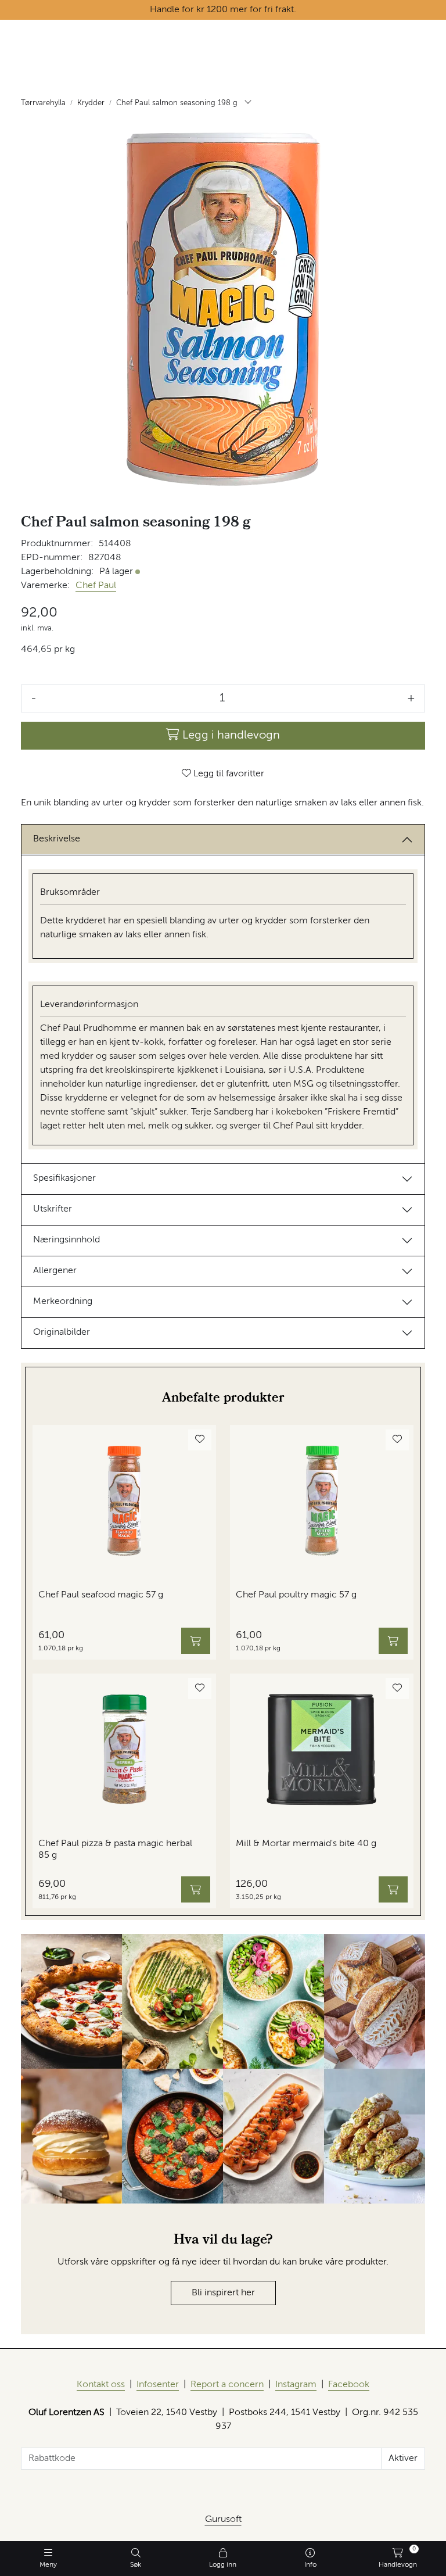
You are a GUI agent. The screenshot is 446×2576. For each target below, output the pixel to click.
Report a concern (227, 2385)
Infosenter (158, 2385)
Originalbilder (62, 1332)
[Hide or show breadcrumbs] (248, 103)
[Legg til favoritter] (200, 1440)
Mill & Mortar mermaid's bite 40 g (306, 1844)
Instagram (296, 2385)
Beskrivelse (57, 839)
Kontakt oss (101, 2385)
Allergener (55, 1271)
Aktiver (403, 2459)
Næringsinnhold (66, 1240)
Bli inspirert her (223, 2293)
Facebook (349, 2385)
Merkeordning (63, 1302)
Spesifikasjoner (64, 1178)
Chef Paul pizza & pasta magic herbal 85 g (115, 1849)
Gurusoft (223, 2520)
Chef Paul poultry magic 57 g (296, 1595)
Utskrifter (53, 1209)
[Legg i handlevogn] (196, 1641)
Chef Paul (96, 586)
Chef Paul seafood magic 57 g (101, 1595)
